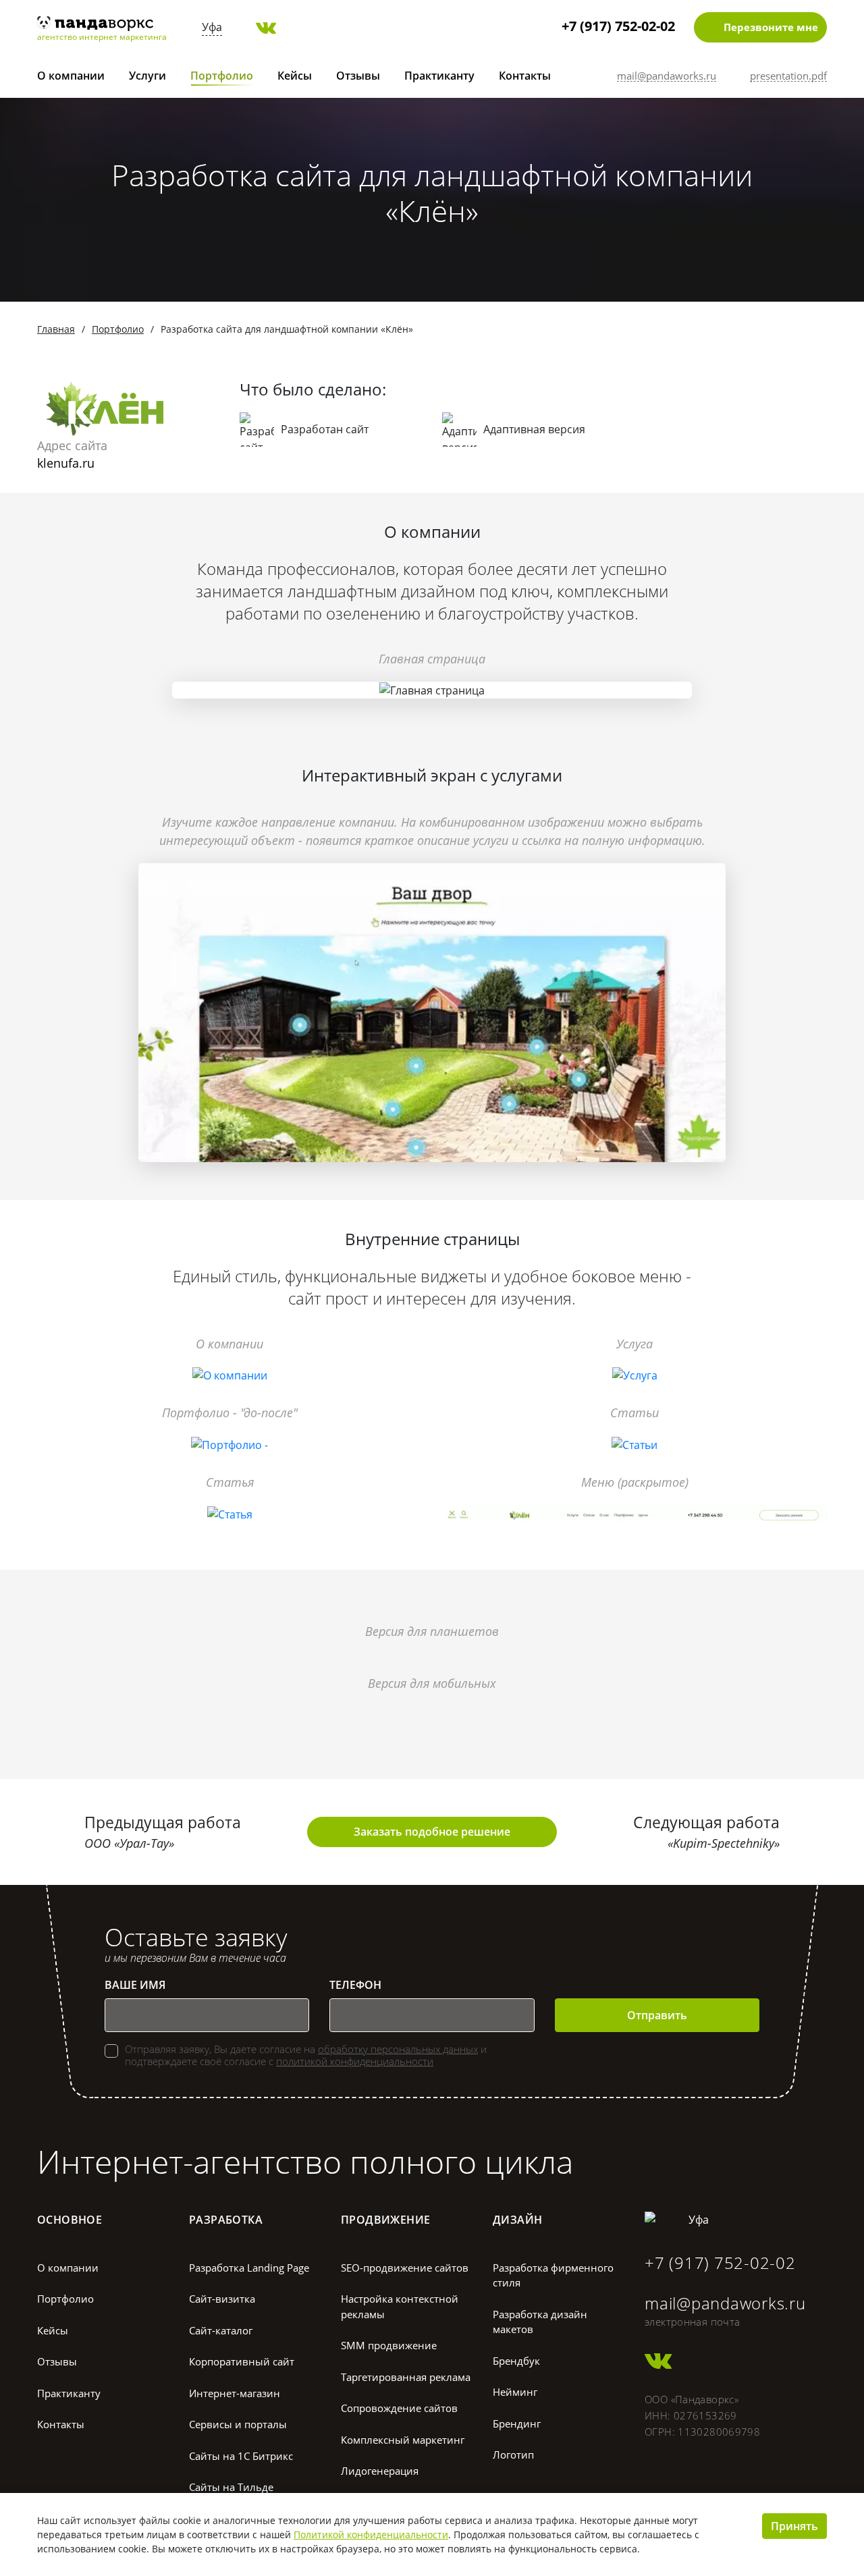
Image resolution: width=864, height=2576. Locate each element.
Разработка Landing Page (249, 2268)
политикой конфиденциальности (355, 2061)
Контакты (525, 76)
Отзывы (358, 76)
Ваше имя (135, 1985)
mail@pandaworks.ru (725, 2303)
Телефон (355, 1985)
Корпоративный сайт (242, 2361)
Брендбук (516, 2361)
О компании (71, 76)
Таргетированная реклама (406, 2377)
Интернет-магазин (235, 2393)
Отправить (657, 2015)
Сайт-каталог (221, 2330)
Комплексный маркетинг (403, 2440)
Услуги (147, 76)
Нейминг (515, 2392)
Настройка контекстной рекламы (400, 2306)
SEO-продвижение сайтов (405, 2268)
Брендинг (517, 2423)
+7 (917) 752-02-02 (618, 26)
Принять (794, 2526)
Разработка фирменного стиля (553, 2275)
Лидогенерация (380, 2471)
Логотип (513, 2455)
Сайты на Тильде (231, 2487)
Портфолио (222, 76)
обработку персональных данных (398, 2049)
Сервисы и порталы (238, 2424)
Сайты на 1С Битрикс (241, 2456)
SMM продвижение (389, 2345)
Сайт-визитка (222, 2299)
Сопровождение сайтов (399, 2408)
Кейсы (295, 76)
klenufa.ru (66, 463)
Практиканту (439, 76)
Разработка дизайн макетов (540, 2322)
